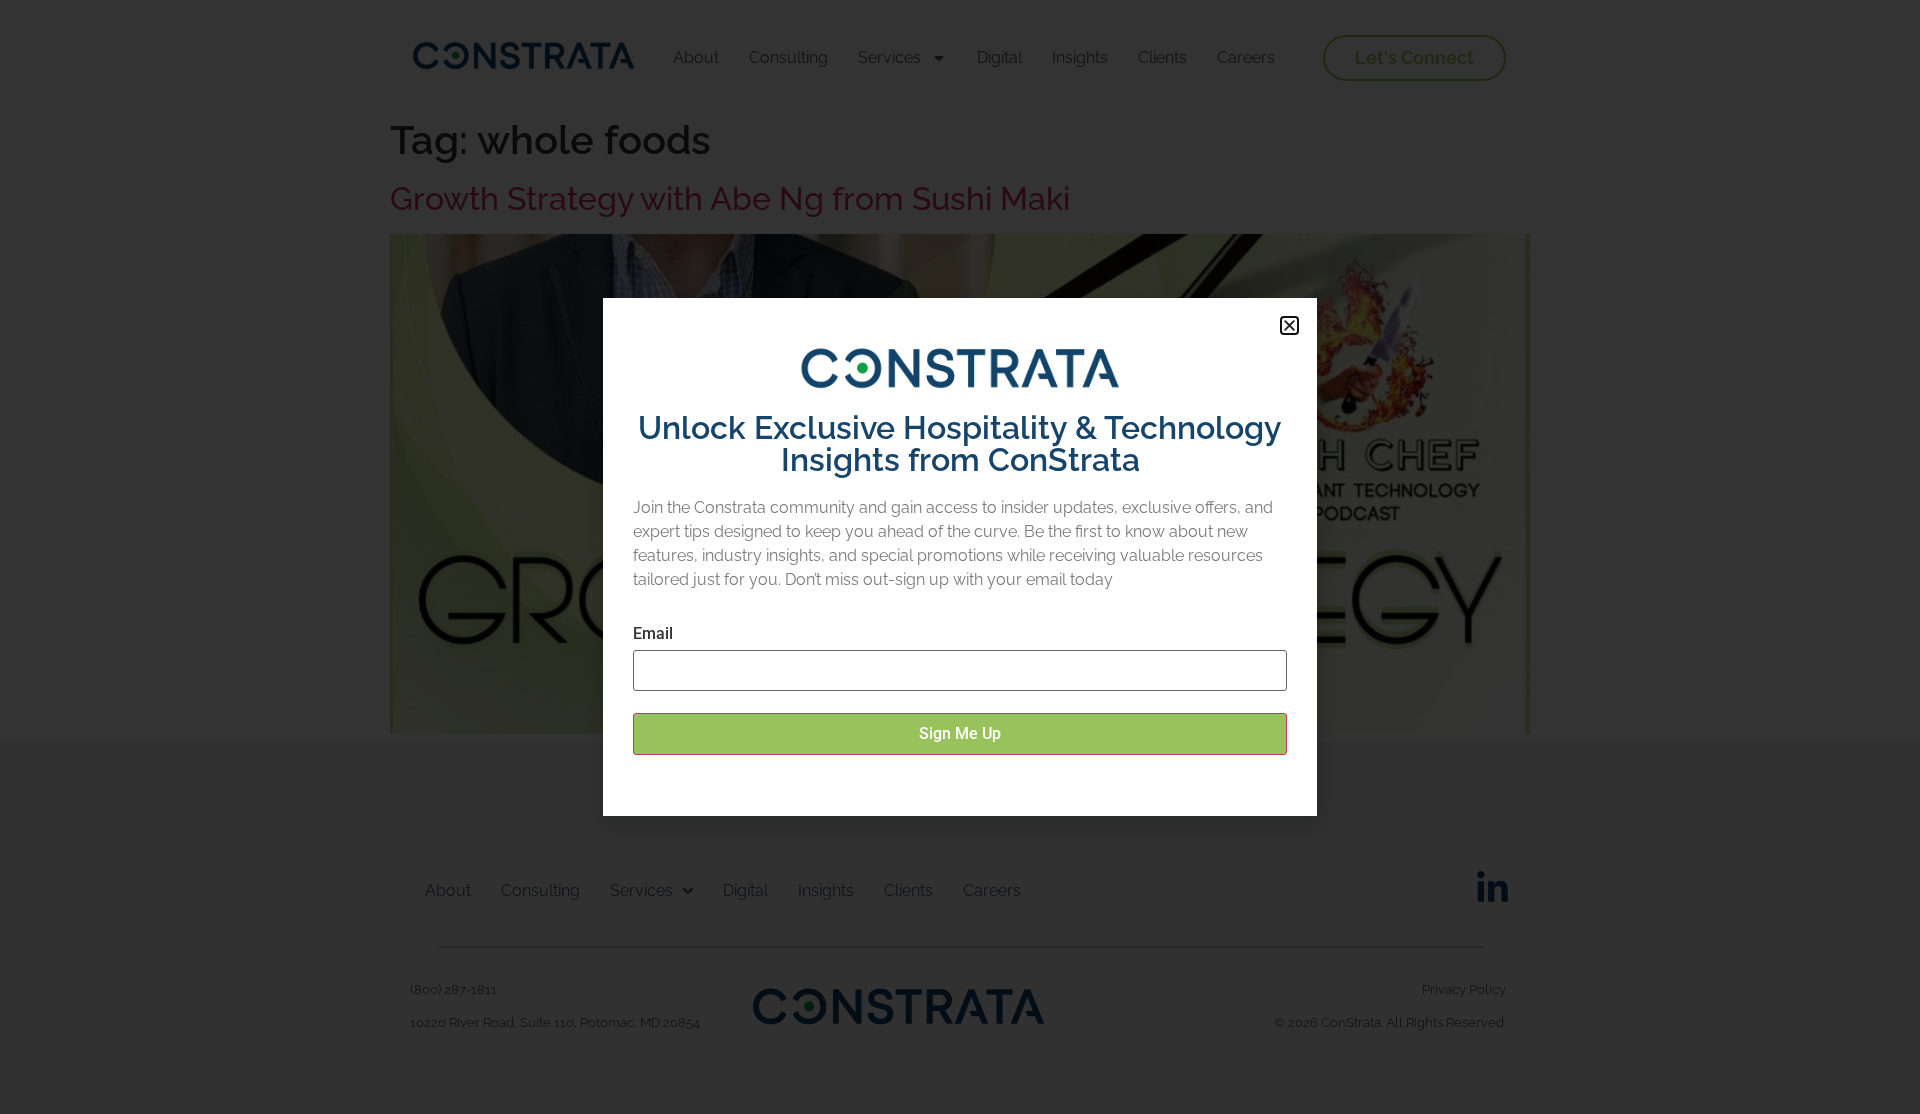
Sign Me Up (960, 733)
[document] (960, 557)
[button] (1289, 325)
